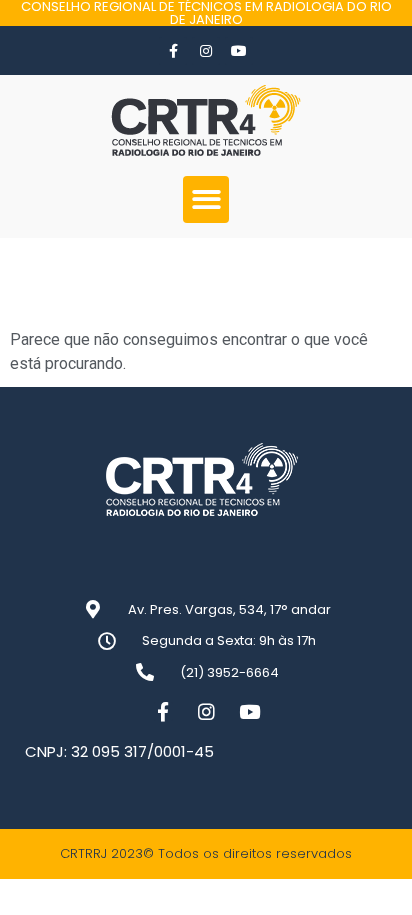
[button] (206, 199)
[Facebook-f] (173, 51)
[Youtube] (239, 51)
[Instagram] (206, 51)
